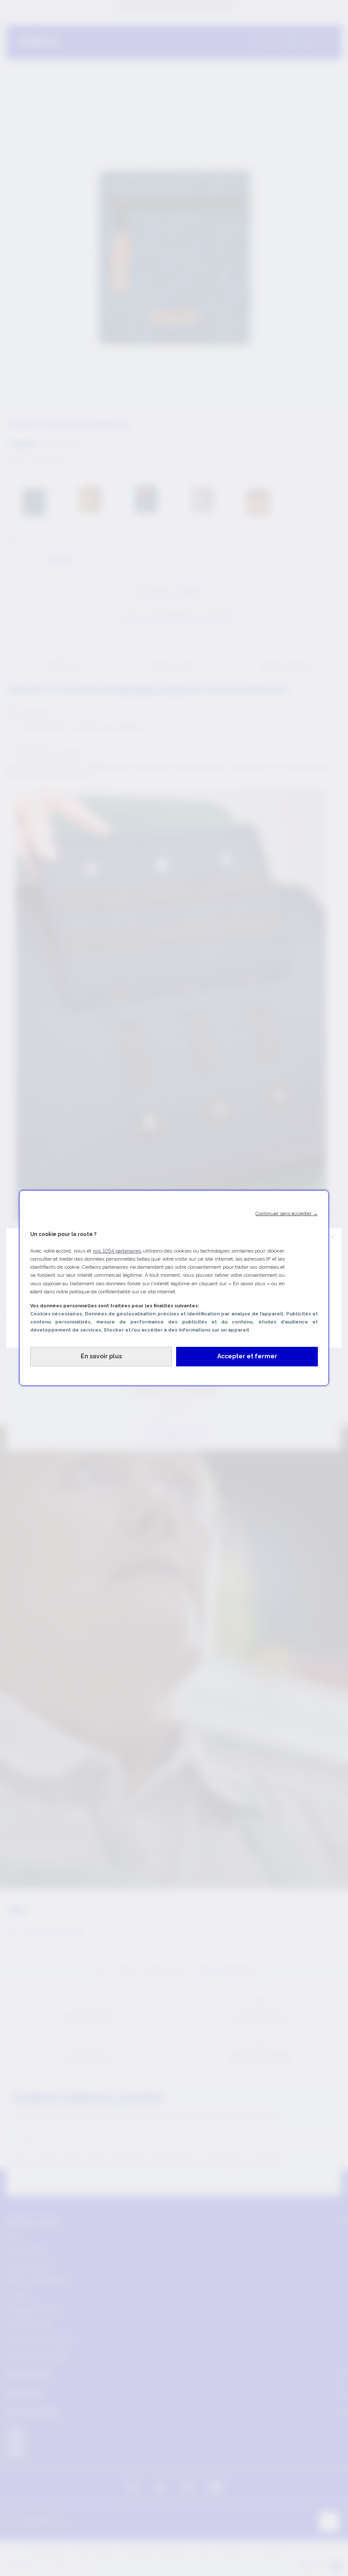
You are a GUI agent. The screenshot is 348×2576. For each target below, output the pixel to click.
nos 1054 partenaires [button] (117, 1251)
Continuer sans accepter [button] (287, 1213)
